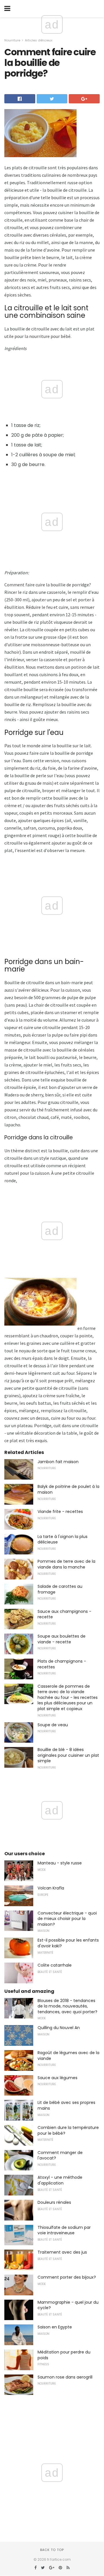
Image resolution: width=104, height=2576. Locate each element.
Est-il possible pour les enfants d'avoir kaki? (68, 1943)
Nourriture (12, 40)
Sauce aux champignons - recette (64, 1614)
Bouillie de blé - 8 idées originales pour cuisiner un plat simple (68, 1755)
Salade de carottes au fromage (60, 1589)
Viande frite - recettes (60, 1512)
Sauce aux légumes (57, 2078)
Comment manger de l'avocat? (60, 2155)
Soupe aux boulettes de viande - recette (62, 1639)
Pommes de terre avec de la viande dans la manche (66, 1564)
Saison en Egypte (55, 2327)
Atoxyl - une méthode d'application (60, 2180)
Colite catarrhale (55, 1965)
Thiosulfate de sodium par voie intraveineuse (64, 2230)
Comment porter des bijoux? (67, 2277)
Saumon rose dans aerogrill (65, 2377)
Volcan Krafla (51, 1888)
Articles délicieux (39, 40)
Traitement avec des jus (62, 2252)
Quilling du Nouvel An (59, 2028)
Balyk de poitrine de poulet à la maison (68, 1489)
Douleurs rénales (54, 2202)
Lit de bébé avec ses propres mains (66, 2105)
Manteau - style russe (60, 1863)
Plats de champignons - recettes (62, 1664)
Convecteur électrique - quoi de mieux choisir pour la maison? (67, 1919)
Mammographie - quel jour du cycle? (68, 2305)
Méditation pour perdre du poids (64, 2355)
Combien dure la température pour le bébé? (68, 2130)
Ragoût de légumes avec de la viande (68, 2056)
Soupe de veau (53, 1725)
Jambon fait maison (58, 1462)
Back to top (52, 2550)
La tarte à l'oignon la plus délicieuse (63, 1539)
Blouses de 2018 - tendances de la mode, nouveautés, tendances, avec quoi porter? (67, 2006)
